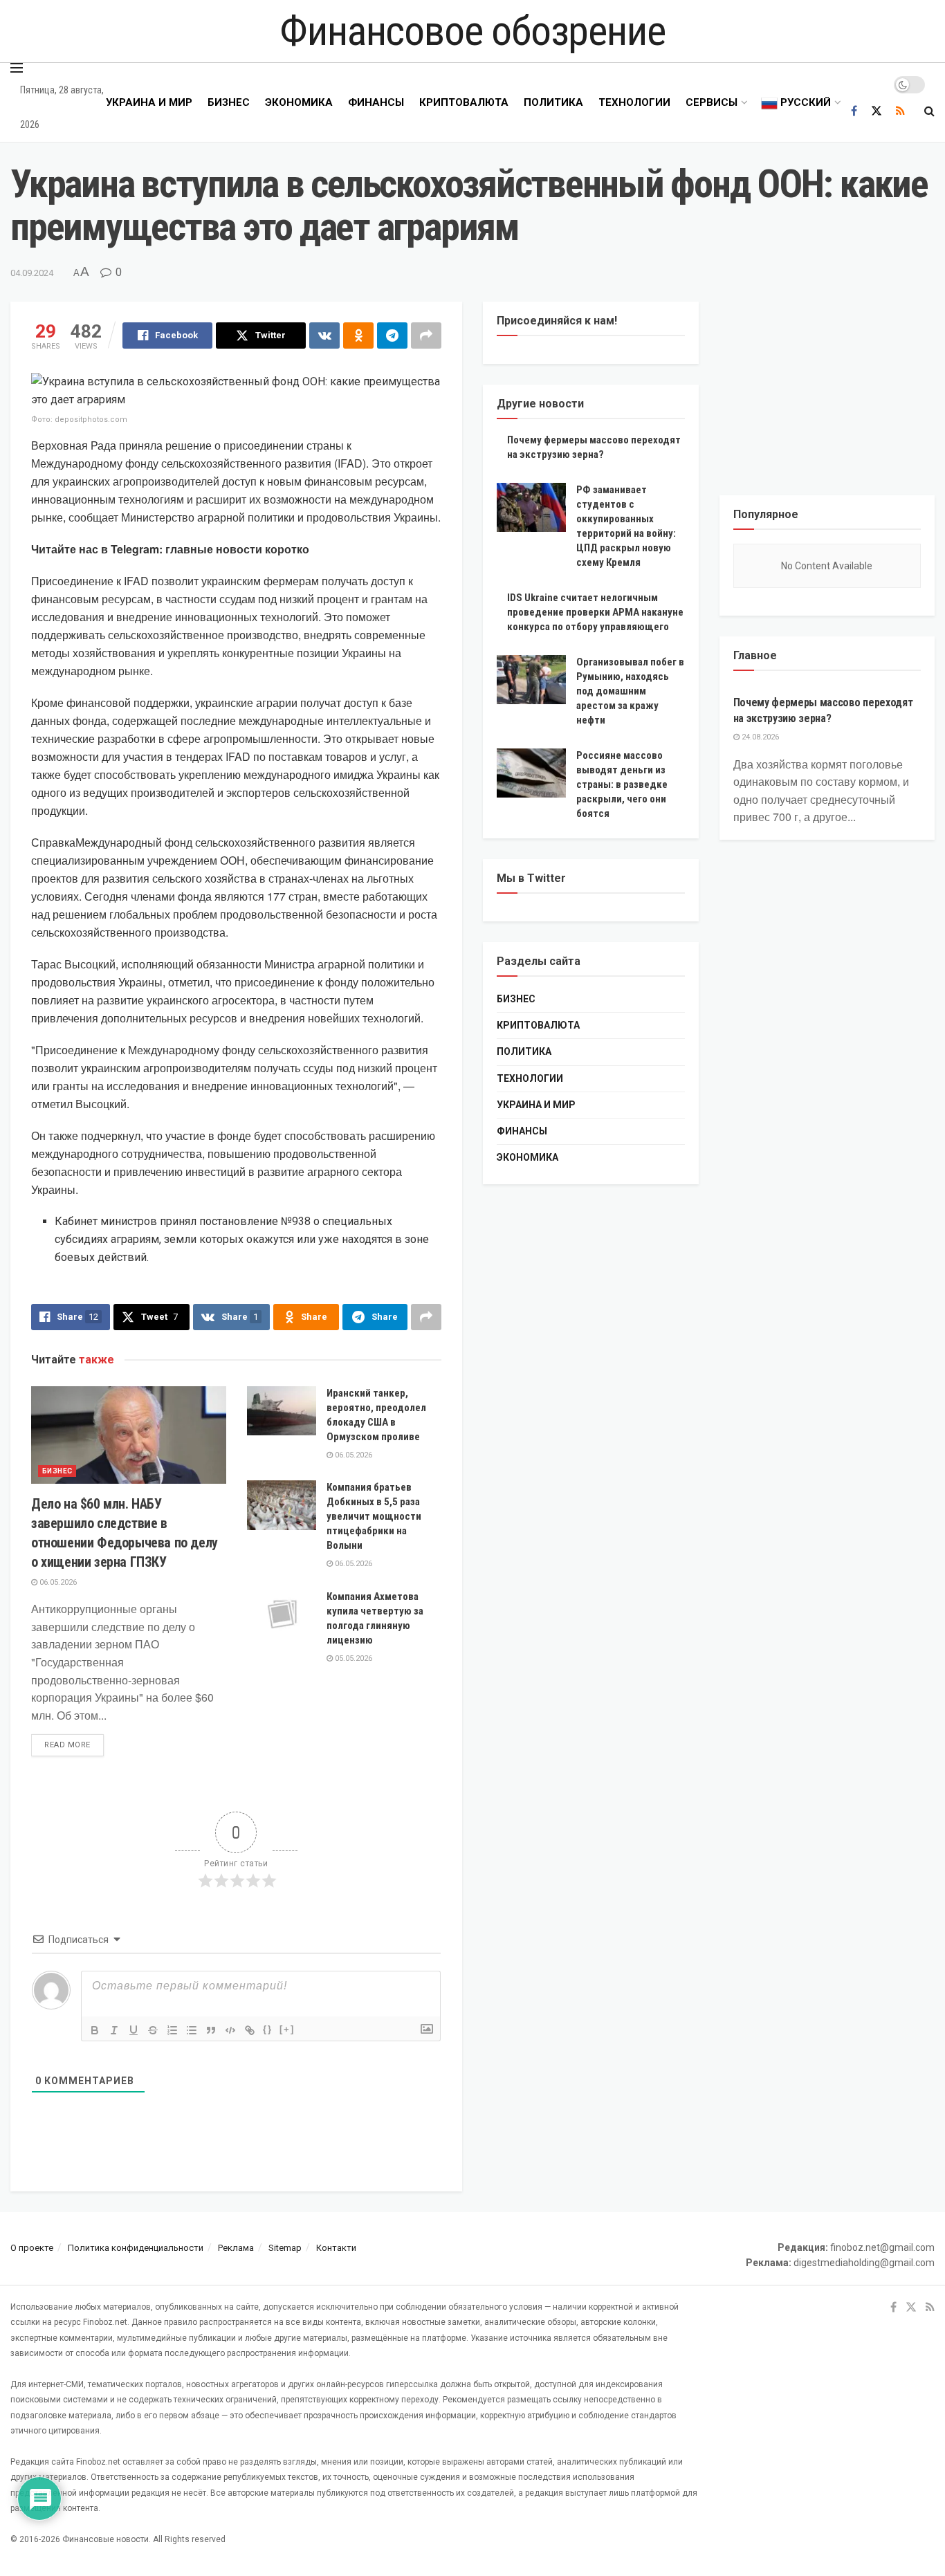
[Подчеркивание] (134, 2030)
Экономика (299, 102)
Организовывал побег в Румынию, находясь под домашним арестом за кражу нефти (630, 691)
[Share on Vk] (324, 335)
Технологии (634, 102)
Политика (553, 102)
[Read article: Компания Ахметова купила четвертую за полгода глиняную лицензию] (282, 1614)
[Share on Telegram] (392, 335)
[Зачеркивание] (153, 2030)
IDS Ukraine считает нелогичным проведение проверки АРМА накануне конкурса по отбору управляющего (595, 612)
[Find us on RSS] (900, 111)
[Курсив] (114, 2030)
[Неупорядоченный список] (192, 2030)
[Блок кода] (230, 2030)
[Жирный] (95, 2030)
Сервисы (712, 102)
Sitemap (285, 2248)
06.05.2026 (57, 1582)
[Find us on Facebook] (854, 111)
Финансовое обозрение (472, 31)
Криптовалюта (464, 102)
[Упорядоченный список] (172, 2030)
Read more (74, 1745)
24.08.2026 (759, 737)
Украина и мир (149, 102)
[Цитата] (211, 2030)
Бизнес (229, 102)
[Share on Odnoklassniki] (358, 335)
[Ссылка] (250, 2030)
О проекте (32, 2248)
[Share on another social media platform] (426, 335)
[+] (287, 2029)
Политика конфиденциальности (136, 2248)
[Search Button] (929, 111)
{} (268, 2029)
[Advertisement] (827, 388)
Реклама (236, 2248)
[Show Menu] (17, 68)
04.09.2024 (32, 273)
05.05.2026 (352, 1658)
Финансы (376, 102)
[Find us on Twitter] (877, 111)
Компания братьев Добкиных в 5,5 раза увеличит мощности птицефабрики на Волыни (374, 1516)
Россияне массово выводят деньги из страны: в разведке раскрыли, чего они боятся (622, 784)
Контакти (336, 2248)
